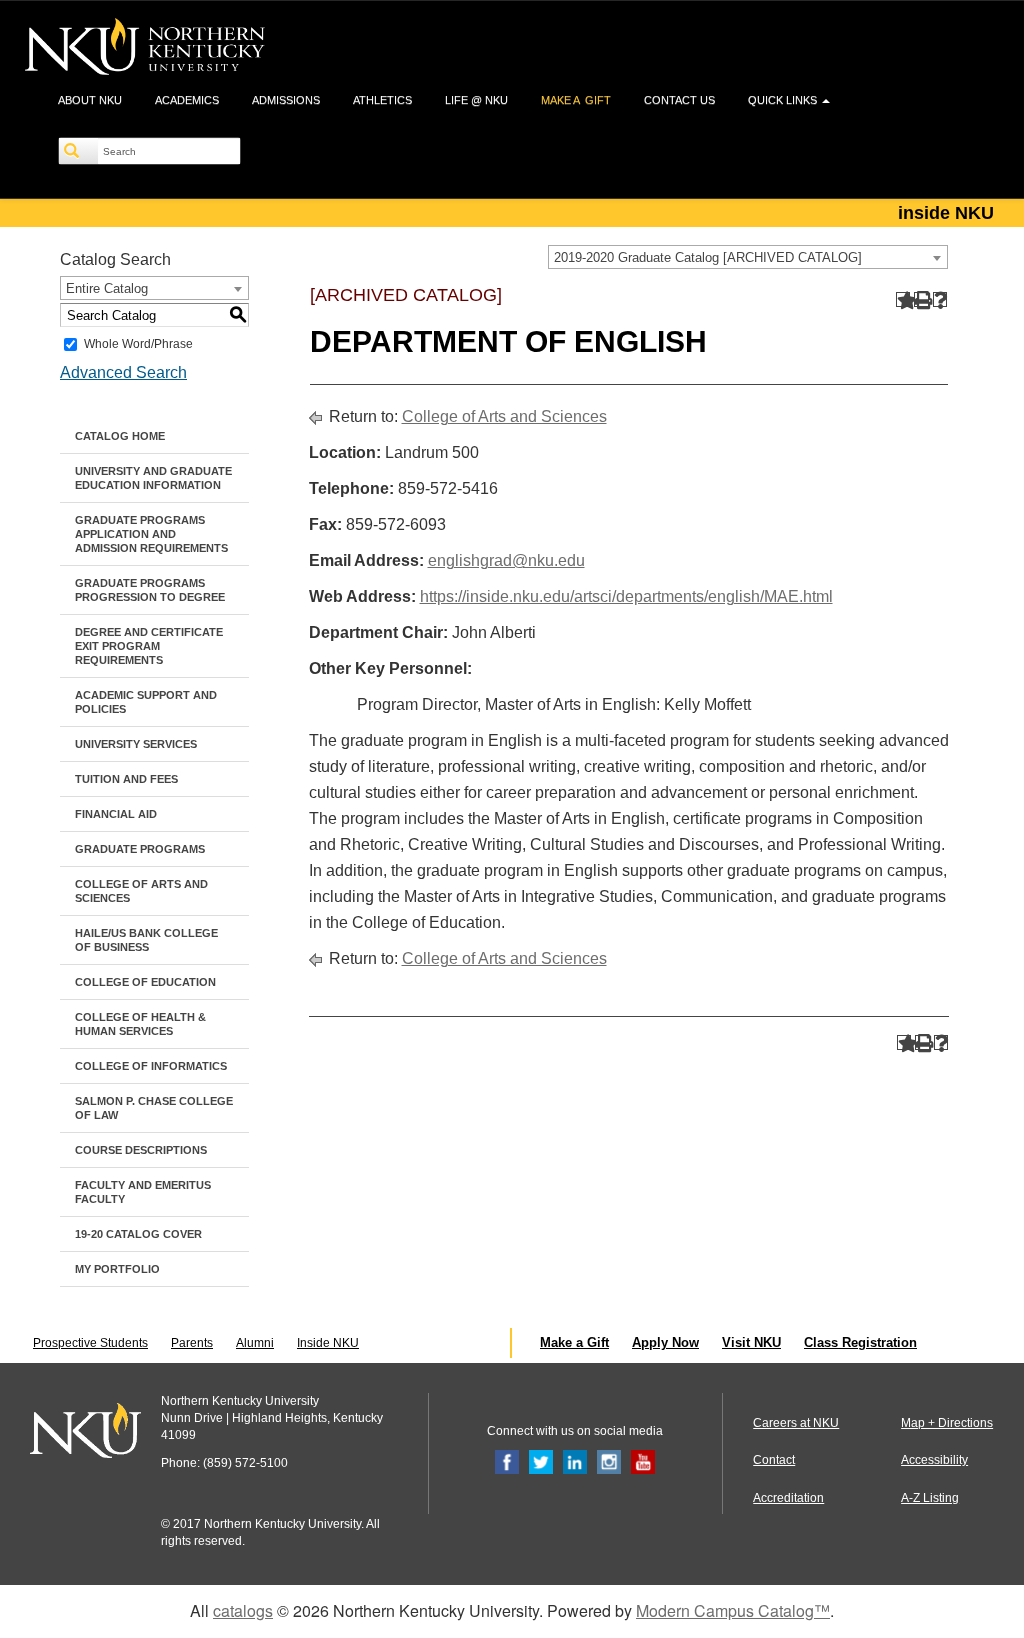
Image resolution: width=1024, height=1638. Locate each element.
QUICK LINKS (784, 100)
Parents (192, 1343)
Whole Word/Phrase (138, 344)
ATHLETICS (382, 100)
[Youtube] (643, 1462)
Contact (774, 1460)
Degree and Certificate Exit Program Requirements (149, 646)
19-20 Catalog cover (138, 1234)
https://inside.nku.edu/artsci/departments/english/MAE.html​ (626, 596)
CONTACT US (679, 100)
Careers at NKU (796, 1423)
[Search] (79, 151)
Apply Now (665, 1342)
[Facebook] (507, 1462)
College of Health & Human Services (140, 1024)
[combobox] (748, 257)
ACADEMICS (187, 100)
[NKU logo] (145, 50)
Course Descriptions (141, 1150)
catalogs (243, 1610)
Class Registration (860, 1342)
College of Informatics (151, 1066)
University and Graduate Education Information (153, 478)
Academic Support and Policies (146, 702)
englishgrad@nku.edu (506, 560)
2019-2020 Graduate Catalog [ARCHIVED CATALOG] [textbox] (708, 257)
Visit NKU (751, 1342)
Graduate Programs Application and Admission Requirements (151, 534)
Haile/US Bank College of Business (146, 940)
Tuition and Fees (126, 779)
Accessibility (934, 1460)
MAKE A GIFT (576, 100)
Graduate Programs (140, 849)
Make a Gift (574, 1342)
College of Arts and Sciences (141, 891)
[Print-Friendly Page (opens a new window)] (921, 299)
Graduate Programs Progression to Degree (150, 590)
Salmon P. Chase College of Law (154, 1108)
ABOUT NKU (90, 100)
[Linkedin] (575, 1462)
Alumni (255, 1343)
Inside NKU (328, 1343)
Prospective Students (90, 1343)
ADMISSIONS (286, 100)
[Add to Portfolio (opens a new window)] (903, 299)
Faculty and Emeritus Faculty (143, 1192)
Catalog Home (120, 436)
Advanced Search (123, 372)
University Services (136, 744)
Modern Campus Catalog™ (733, 1610)
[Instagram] (609, 1462)
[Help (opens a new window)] (940, 299)
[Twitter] (541, 1462)
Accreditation (788, 1498)
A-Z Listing (930, 1498)
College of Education (145, 982)
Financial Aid (116, 814)
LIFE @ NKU (476, 100)
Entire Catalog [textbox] (107, 288)
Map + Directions (947, 1423)
